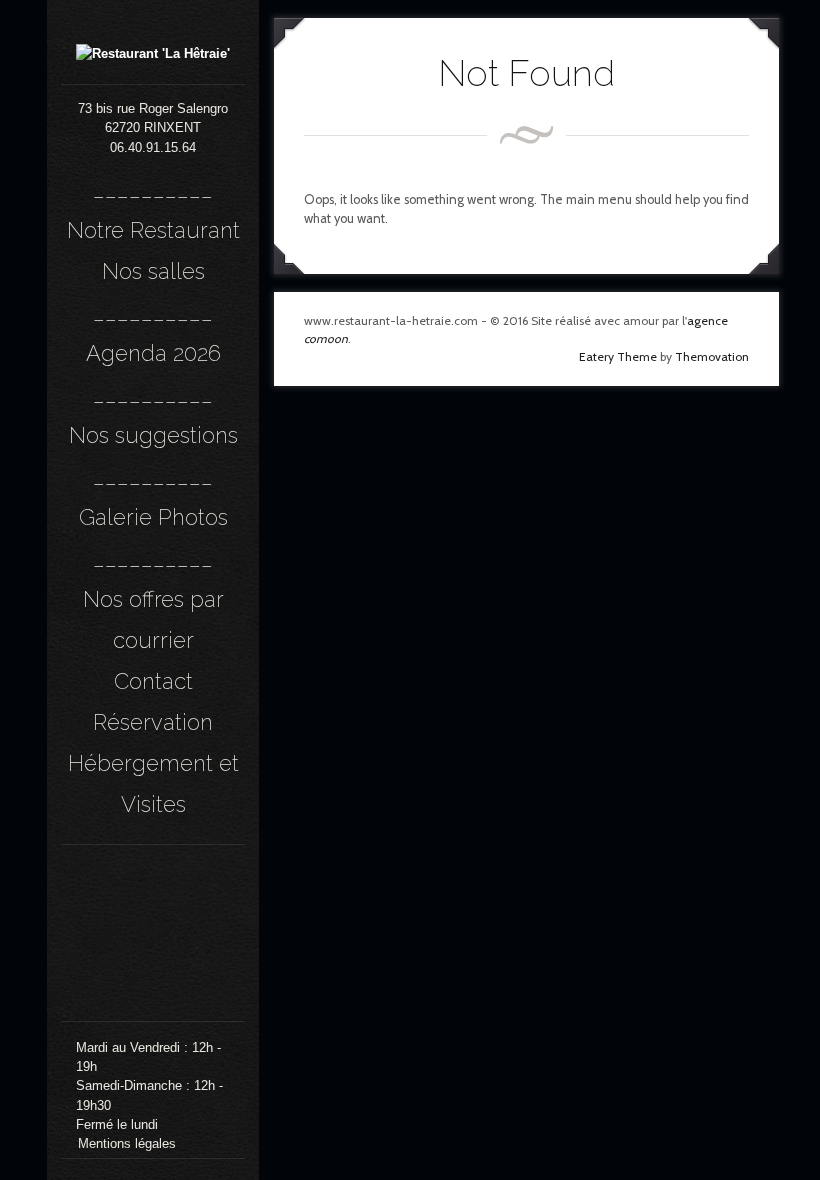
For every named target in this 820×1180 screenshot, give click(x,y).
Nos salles (153, 271)
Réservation (153, 722)
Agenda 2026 (153, 353)
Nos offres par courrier (153, 619)
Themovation (712, 356)
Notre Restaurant (153, 230)
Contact (153, 681)
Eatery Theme (618, 356)
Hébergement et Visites (153, 783)
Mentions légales (127, 1143)
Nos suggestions (153, 435)
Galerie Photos (153, 517)
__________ (153, 189)
